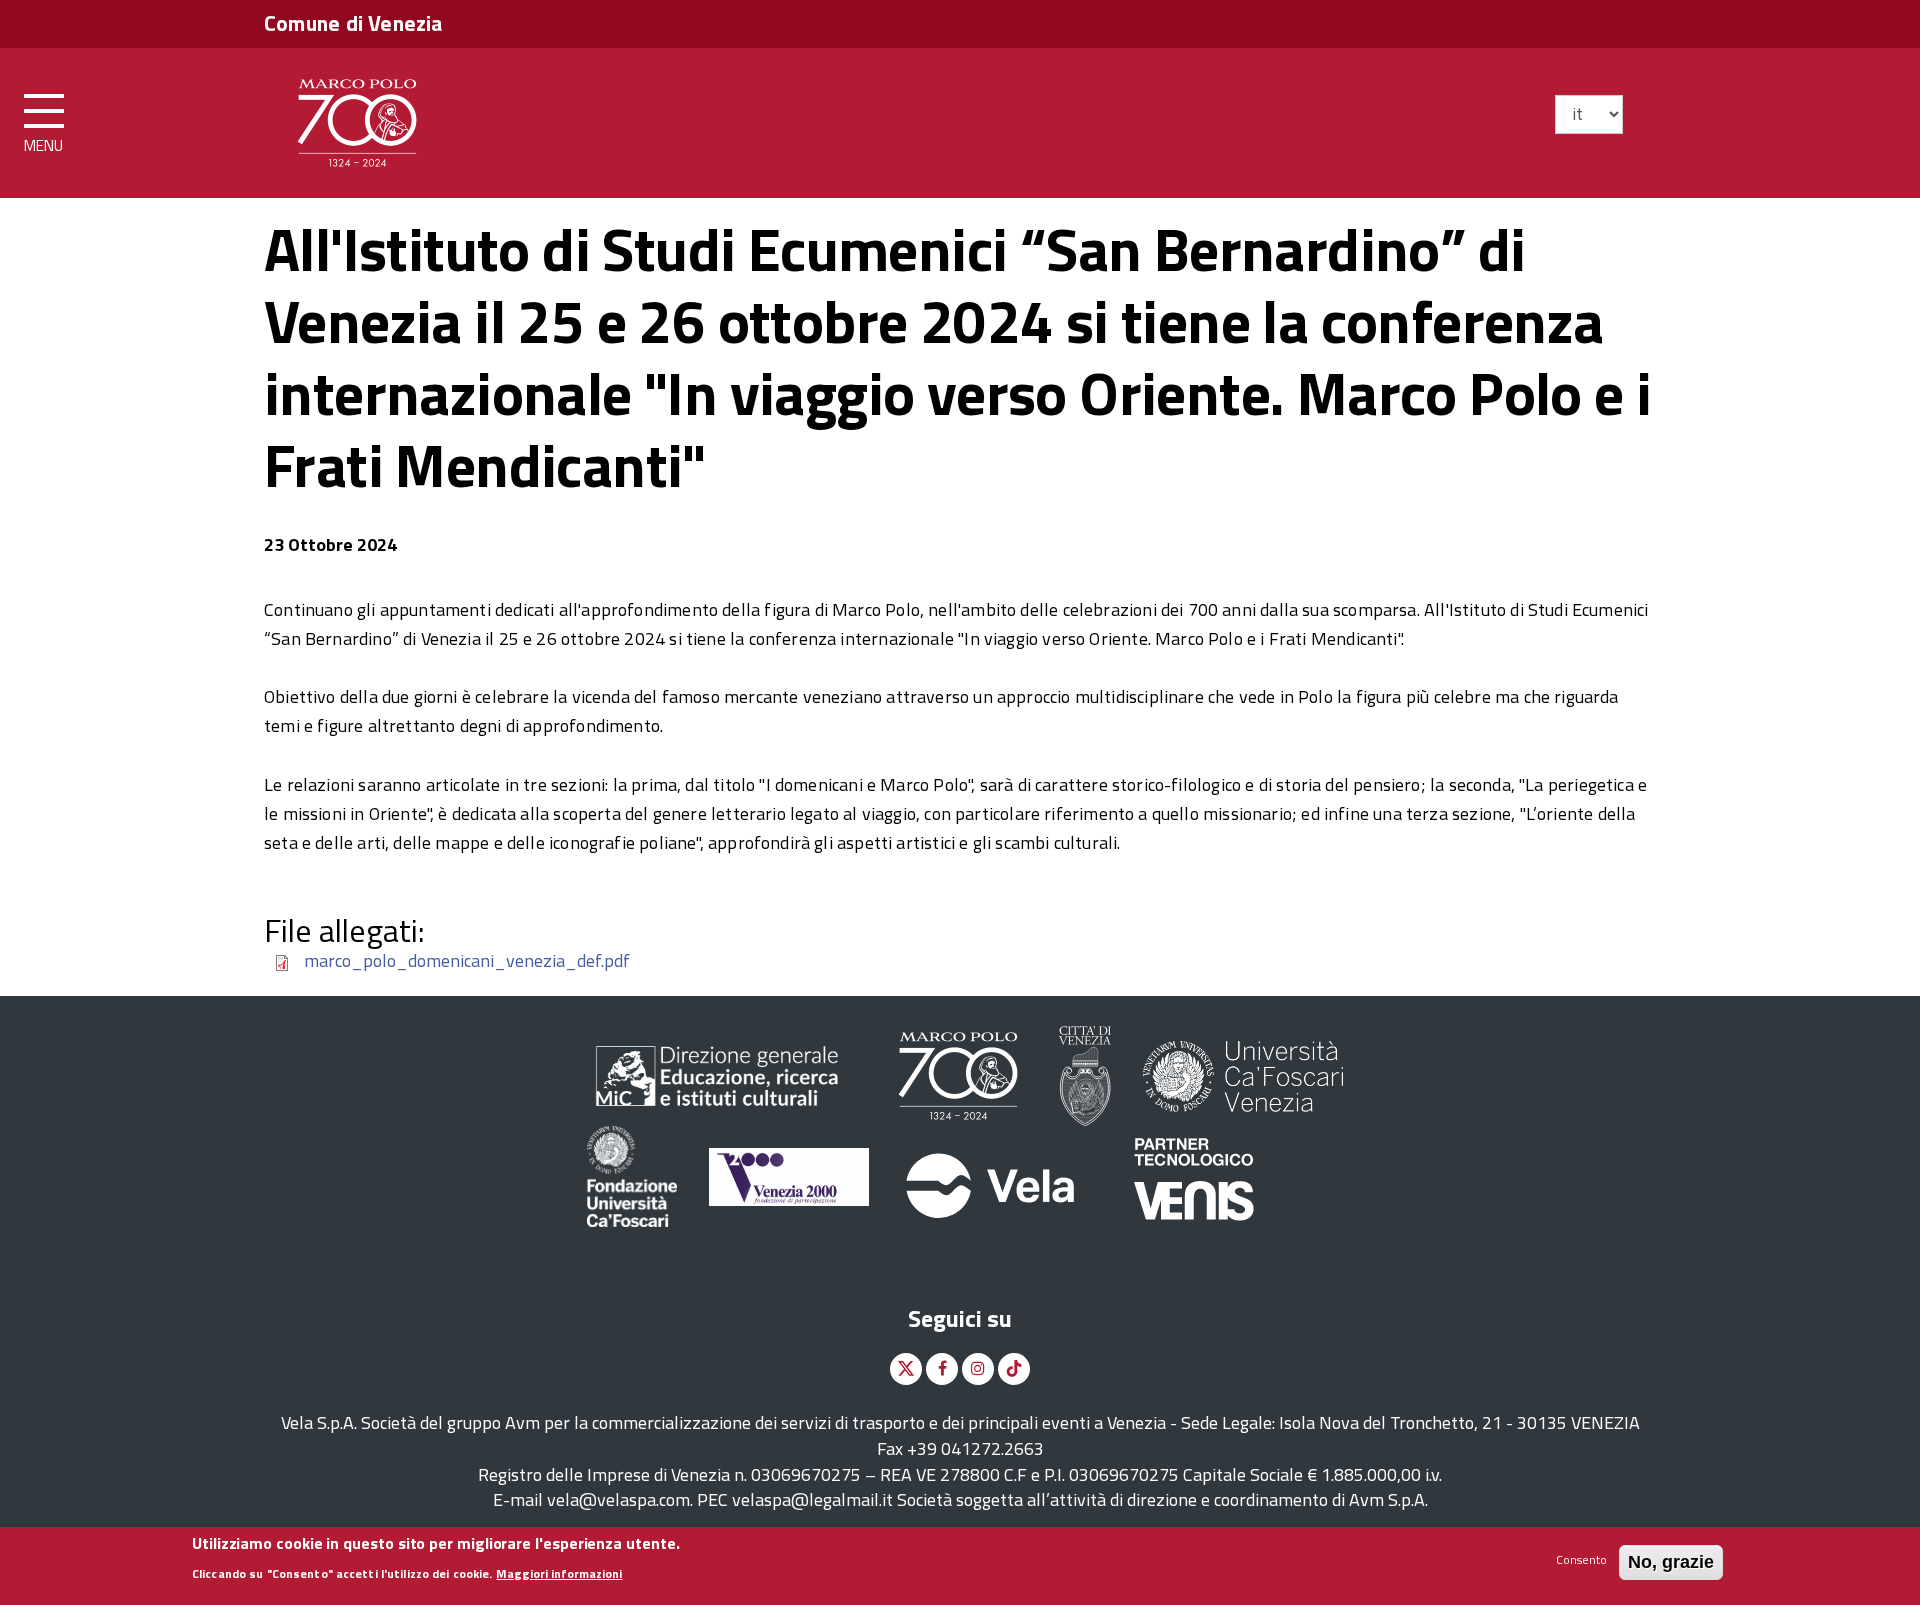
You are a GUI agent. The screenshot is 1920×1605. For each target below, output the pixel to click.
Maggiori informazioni (559, 1573)
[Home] (357, 119)
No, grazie (1671, 1562)
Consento (1581, 1559)
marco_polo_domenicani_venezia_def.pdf (467, 960)
